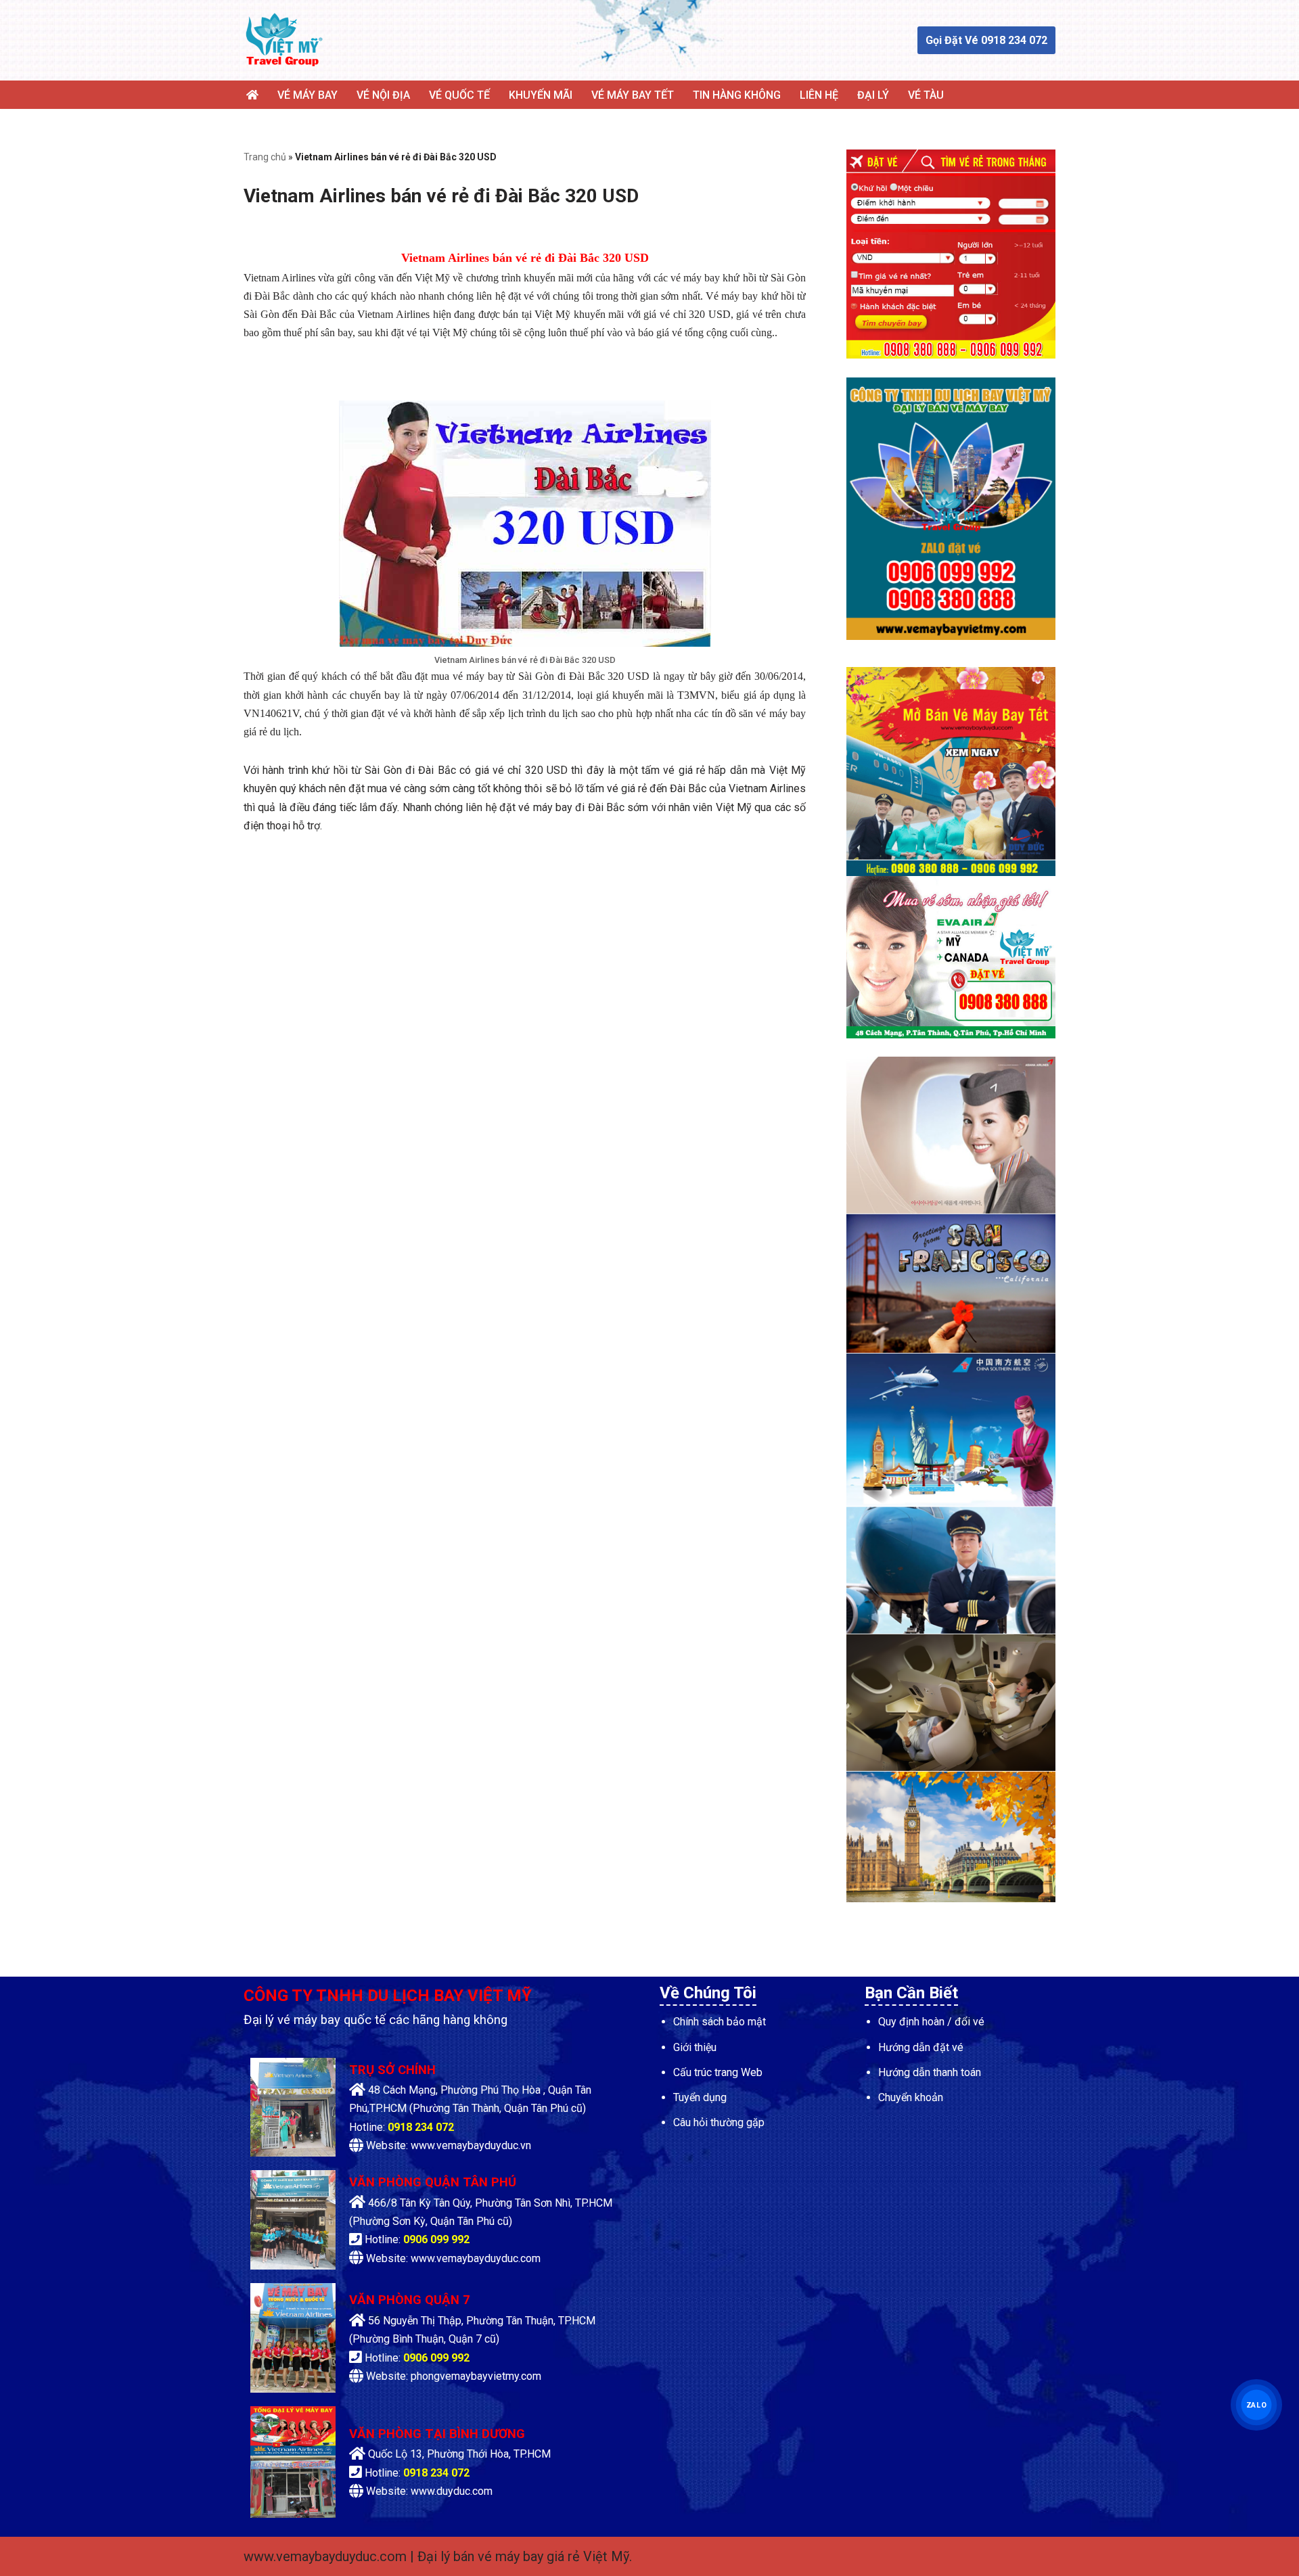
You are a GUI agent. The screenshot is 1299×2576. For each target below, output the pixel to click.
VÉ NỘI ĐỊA (383, 95)
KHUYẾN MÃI (541, 95)
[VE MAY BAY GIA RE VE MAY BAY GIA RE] (284, 40)
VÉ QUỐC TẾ (459, 95)
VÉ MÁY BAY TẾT (633, 95)
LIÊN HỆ (819, 95)
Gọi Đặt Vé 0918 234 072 (986, 40)
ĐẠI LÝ (873, 95)
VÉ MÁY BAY (307, 95)
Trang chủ (265, 157)
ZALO (1256, 2404)
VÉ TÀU (926, 95)
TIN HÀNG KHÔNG (737, 95)
